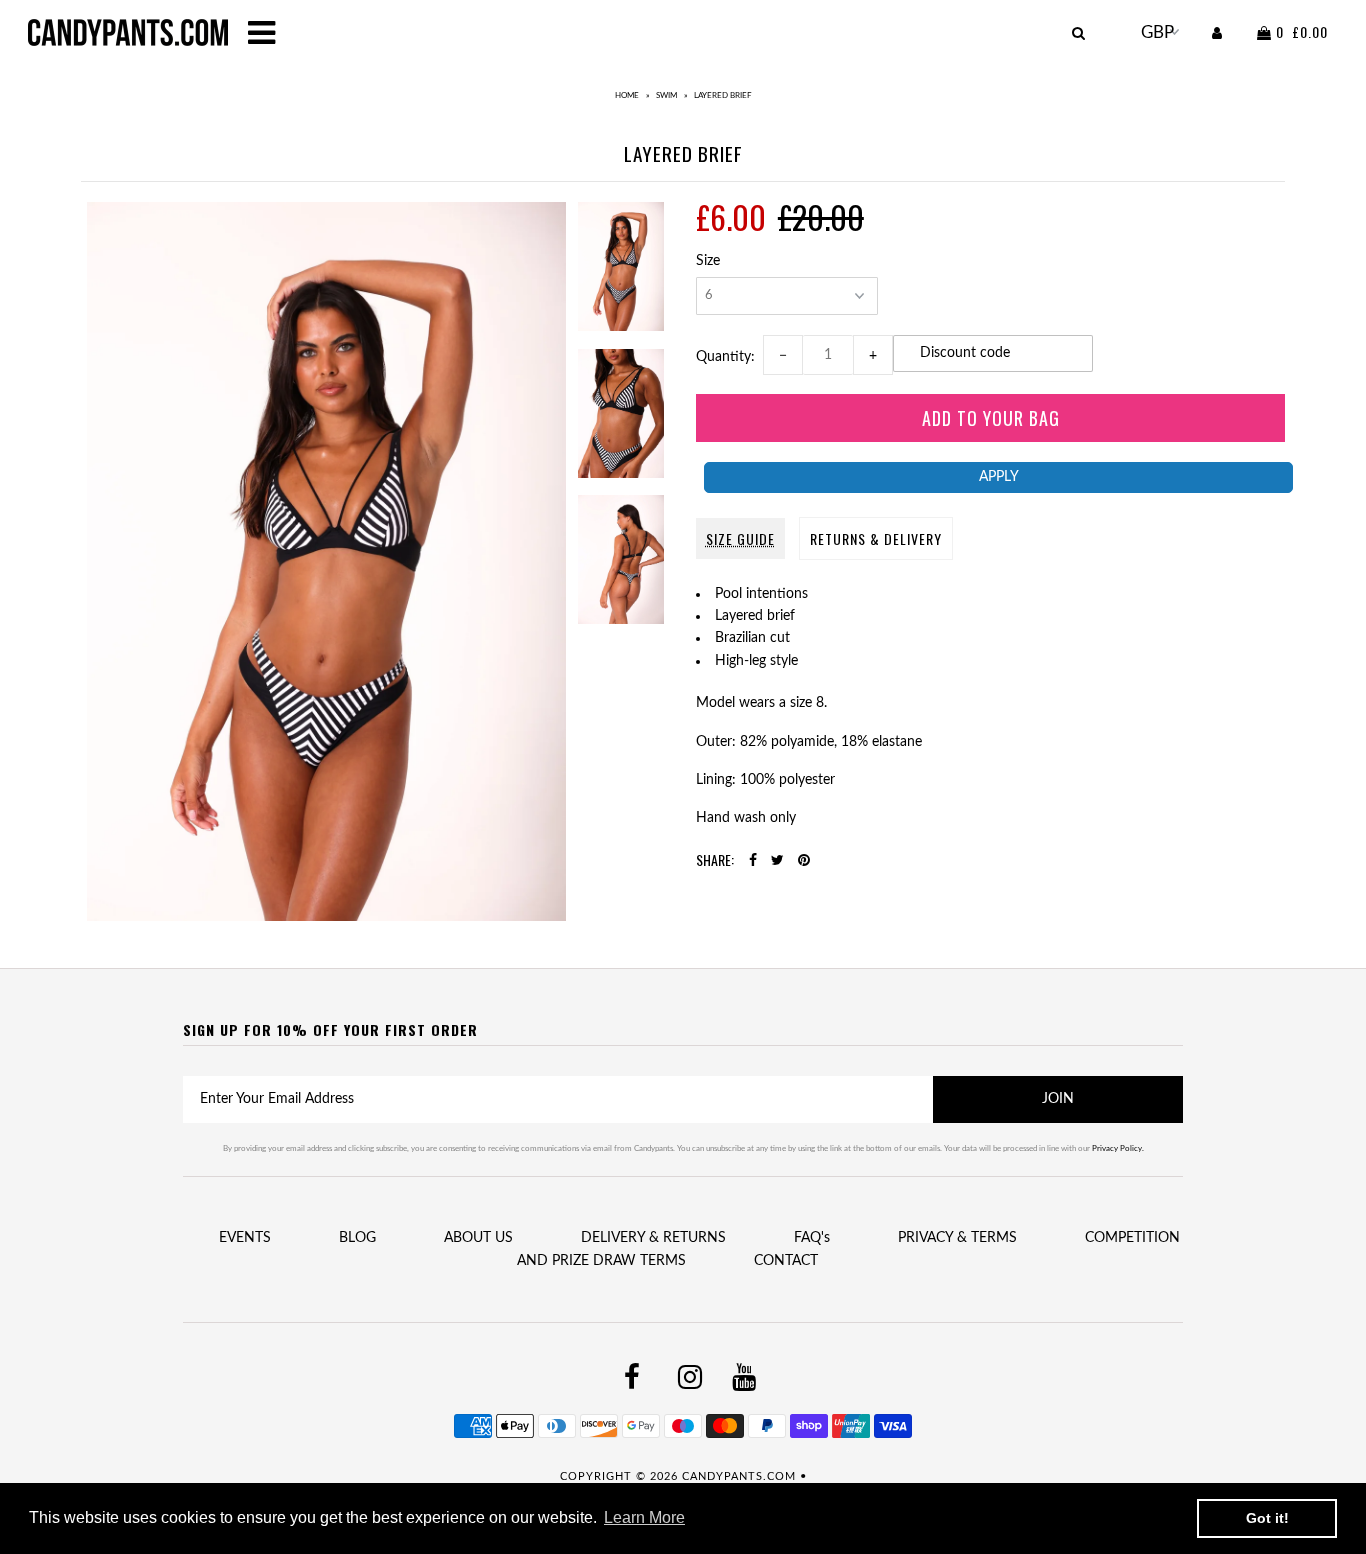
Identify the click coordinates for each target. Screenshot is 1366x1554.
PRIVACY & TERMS (957, 1238)
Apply (999, 477)
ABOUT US (478, 1238)
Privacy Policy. (1118, 1149)
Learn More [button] (644, 1517)
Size (708, 261)
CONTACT (786, 1261)
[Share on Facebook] (753, 861)
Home (627, 96)
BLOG (357, 1238)
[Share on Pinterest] (804, 861)
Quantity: (729, 357)
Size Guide (740, 538)
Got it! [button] (1267, 1518)
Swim (666, 96)
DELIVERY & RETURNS (653, 1238)
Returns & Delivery (876, 538)
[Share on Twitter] (777, 861)
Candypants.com (739, 1476)
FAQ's (812, 1238)
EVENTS (245, 1238)
